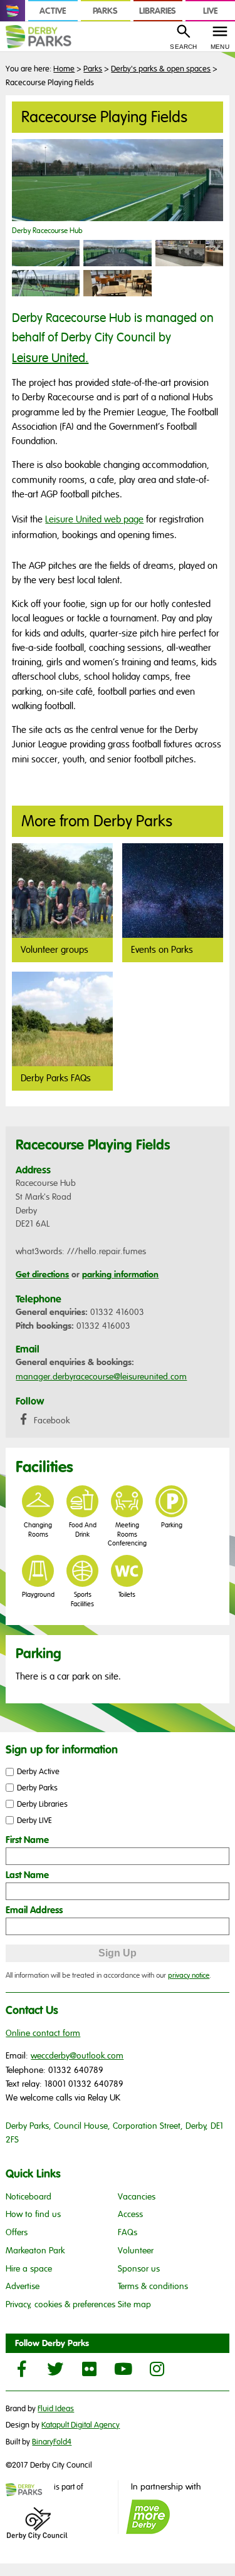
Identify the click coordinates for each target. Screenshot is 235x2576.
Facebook (50, 1420)
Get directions (42, 1274)
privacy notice (189, 1975)
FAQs (128, 2232)
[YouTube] (123, 2369)
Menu (220, 47)
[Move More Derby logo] (148, 2517)
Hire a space (29, 2269)
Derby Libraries (42, 1804)
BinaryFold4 (52, 2442)
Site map (134, 2304)
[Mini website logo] (29, 2491)
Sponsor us (139, 2269)
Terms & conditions (153, 2286)
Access (130, 2214)
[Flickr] (89, 2369)
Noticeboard (29, 2197)
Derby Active (38, 1772)
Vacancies (137, 2197)
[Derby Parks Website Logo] (47, 37)
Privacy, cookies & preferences (60, 2304)
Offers (17, 2232)
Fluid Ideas (56, 2409)
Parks (93, 69)
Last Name (27, 1875)
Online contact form (43, 2033)
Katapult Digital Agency (81, 2425)
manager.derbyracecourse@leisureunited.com (101, 1377)
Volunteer (136, 2251)
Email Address (34, 1910)
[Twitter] (55, 2369)
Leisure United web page (94, 519)
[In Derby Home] (13, 11)
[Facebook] (21, 2369)
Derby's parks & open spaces (161, 69)
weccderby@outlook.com (77, 2056)
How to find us (33, 2214)
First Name (27, 1840)
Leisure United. (50, 358)
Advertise (23, 2286)
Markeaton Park (35, 2251)
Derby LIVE (34, 1820)
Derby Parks (37, 1788)
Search (183, 47)
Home (64, 69)
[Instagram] (157, 2369)
